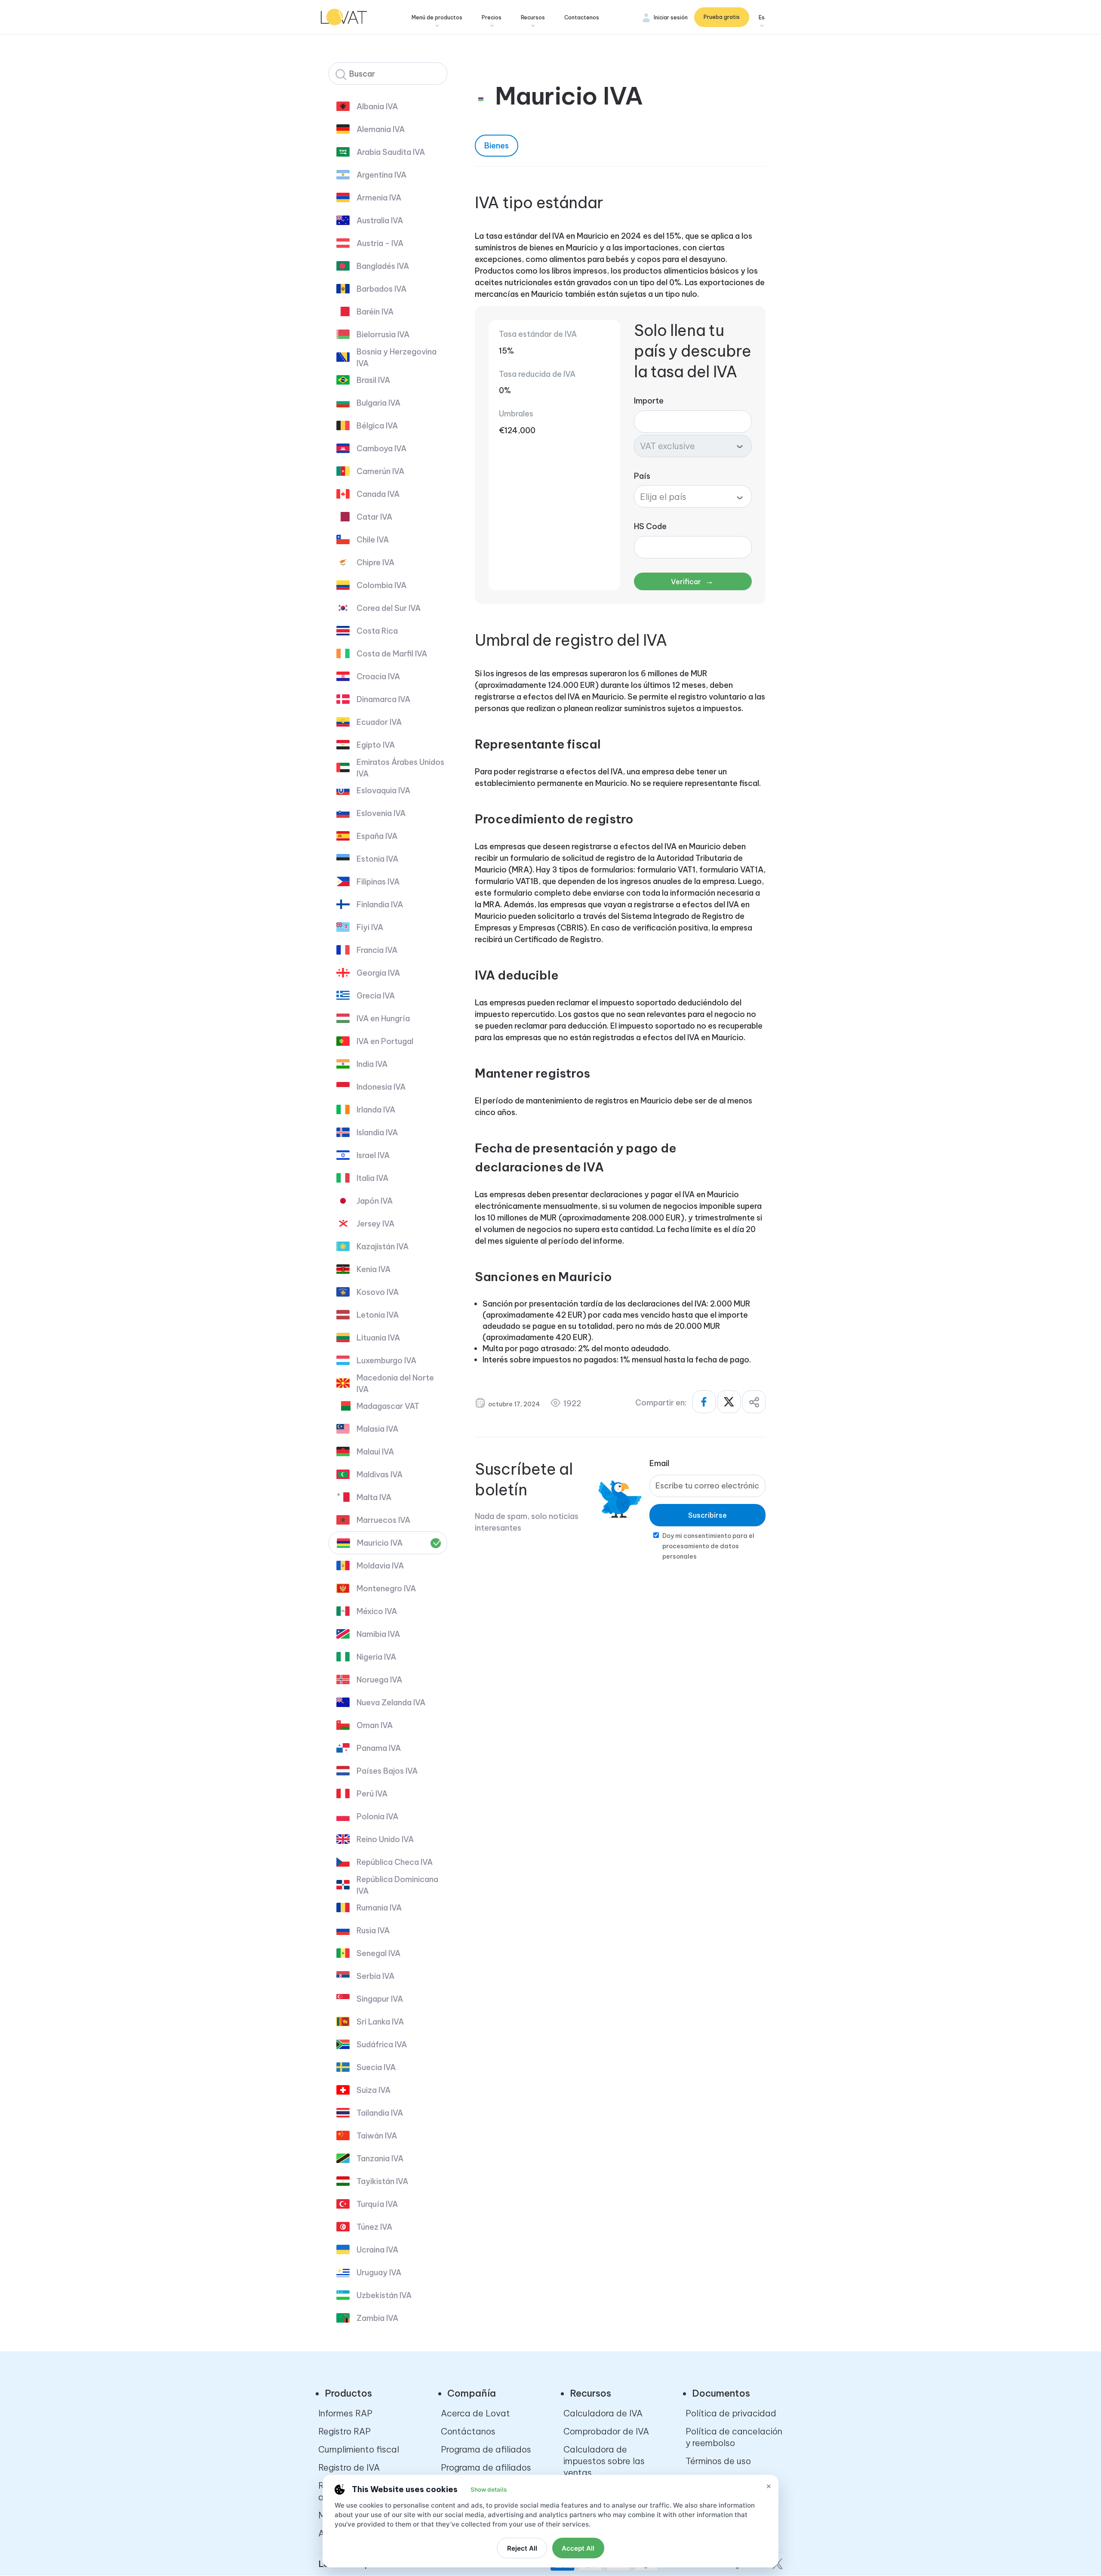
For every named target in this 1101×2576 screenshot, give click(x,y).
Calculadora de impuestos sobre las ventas (604, 2461)
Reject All (522, 2548)
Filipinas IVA (378, 882)
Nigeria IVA (376, 1657)
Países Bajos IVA (387, 1771)
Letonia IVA (378, 1315)
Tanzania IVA (380, 2158)
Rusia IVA (373, 1930)
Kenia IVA (374, 1269)
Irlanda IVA (376, 1110)
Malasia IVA (377, 1429)
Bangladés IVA (383, 266)
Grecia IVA (376, 996)
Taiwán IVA (377, 2136)
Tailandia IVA (380, 2113)
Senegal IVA (378, 1953)
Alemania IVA (381, 129)
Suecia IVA (376, 2067)
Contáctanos (468, 2431)
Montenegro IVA (386, 1588)
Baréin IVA (375, 312)
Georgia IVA (378, 973)
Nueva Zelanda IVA (391, 1702)
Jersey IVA (375, 1224)
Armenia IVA (379, 198)
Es (762, 17)
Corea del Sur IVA (389, 608)
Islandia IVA (377, 1132)
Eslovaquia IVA (383, 790)
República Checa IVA (395, 1862)
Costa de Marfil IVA (392, 654)
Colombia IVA (381, 585)
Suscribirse (707, 1515)
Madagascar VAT (388, 1406)
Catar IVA (374, 517)
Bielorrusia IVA (383, 334)
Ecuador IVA (379, 722)
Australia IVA (380, 220)
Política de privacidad (731, 2413)
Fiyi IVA (370, 927)
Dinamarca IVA (383, 699)
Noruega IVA (379, 1680)
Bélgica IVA (377, 426)
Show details (489, 2490)
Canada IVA (378, 494)
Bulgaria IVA (378, 403)
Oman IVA (375, 1725)
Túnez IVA (374, 2227)
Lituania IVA (378, 1338)
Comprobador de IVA (606, 2431)
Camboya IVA (381, 448)
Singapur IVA (380, 1999)
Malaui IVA (375, 1452)
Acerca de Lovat (475, 2413)
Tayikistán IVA (382, 2181)
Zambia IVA (377, 2318)
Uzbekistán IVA (384, 2295)
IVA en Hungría (383, 1018)
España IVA (377, 836)
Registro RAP (344, 2431)
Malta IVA (374, 1497)
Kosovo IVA (378, 1292)
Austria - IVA (380, 243)
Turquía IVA (377, 2204)
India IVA (372, 1064)
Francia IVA (377, 950)
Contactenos (582, 17)
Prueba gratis (722, 17)
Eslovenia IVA (381, 813)
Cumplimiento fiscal (359, 2449)
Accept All (578, 2548)
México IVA (377, 1611)
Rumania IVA (379, 1908)
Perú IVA (372, 1794)
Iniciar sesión (671, 17)
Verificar (692, 581)
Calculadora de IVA (603, 2413)
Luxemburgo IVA (386, 1360)
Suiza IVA (374, 2090)
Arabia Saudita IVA (391, 152)
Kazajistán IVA (383, 1246)
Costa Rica (377, 631)
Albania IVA (377, 106)
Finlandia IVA (380, 904)
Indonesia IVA (381, 1087)
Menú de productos (437, 17)
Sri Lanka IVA (380, 2022)
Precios (492, 17)
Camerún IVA (380, 471)
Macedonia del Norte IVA (395, 1384)
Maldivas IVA (380, 1474)
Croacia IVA (378, 676)
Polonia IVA (377, 1816)
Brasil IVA (373, 380)
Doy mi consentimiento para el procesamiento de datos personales (708, 1546)
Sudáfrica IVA (382, 2044)
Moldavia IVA (380, 1566)
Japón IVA (375, 1201)
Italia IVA (372, 1178)
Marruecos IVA (383, 1520)
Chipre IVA (375, 562)
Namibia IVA (378, 1634)
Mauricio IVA (380, 1543)
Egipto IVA (376, 745)
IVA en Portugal (385, 1041)
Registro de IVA (349, 2467)
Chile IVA (373, 540)
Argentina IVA (381, 175)
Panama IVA (379, 1748)
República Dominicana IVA (397, 1885)
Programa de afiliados (486, 2449)
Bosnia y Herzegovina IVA (397, 357)
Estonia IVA (377, 859)
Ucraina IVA (377, 2250)
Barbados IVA (381, 289)
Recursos (533, 17)
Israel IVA (373, 1155)
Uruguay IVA (379, 2272)
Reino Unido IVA (385, 1839)
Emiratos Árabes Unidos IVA (400, 768)
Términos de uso (718, 2461)
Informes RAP (345, 2413)
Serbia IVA (375, 1976)
